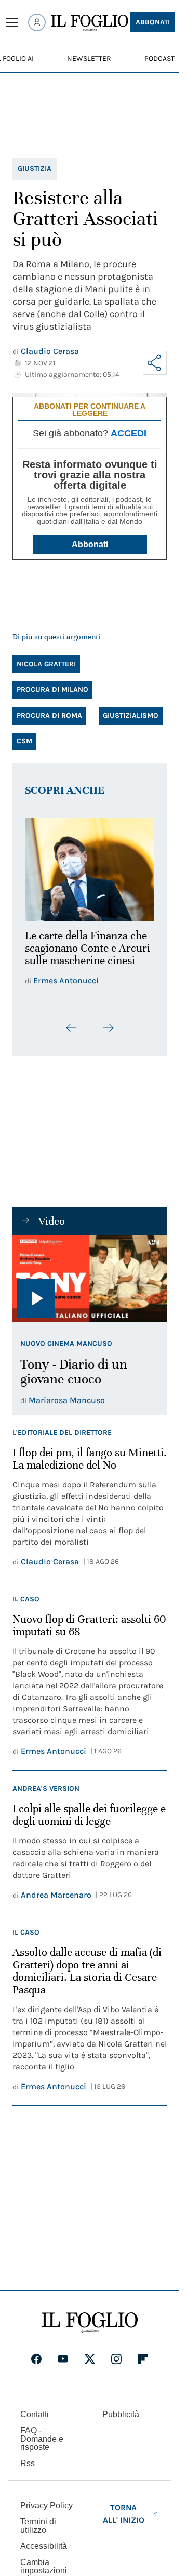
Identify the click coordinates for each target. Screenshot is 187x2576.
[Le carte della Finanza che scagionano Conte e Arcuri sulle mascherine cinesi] (90, 867)
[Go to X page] (90, 2353)
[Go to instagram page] (116, 2353)
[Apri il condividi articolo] (155, 363)
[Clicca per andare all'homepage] (90, 2317)
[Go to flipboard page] (143, 2353)
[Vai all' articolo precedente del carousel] (72, 1021)
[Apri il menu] (12, 22)
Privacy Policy (46, 2500)
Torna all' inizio (124, 2508)
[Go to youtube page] (63, 2353)
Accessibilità (44, 2540)
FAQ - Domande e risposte (42, 2433)
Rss (28, 2458)
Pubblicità (121, 2409)
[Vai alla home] (90, 23)
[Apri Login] (37, 22)
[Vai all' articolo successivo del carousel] (108, 1021)
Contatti (35, 2409)
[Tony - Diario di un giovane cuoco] (90, 1273)
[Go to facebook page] (36, 2353)
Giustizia (35, 168)
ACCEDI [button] (129, 433)
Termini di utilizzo (38, 2520)
